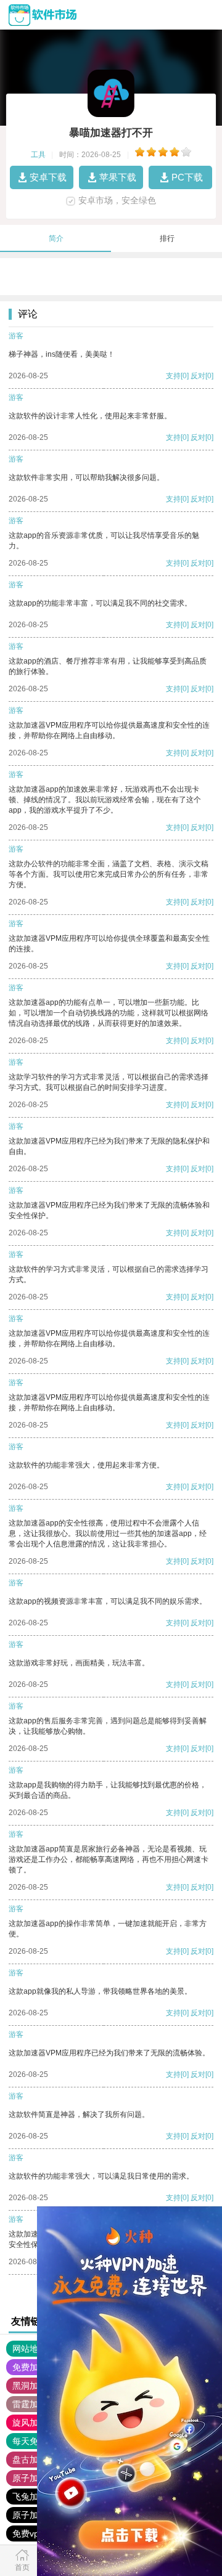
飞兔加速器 (34, 2497)
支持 (173, 376)
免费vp (26, 2533)
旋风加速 (30, 2423)
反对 (198, 376)
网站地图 (30, 2349)
